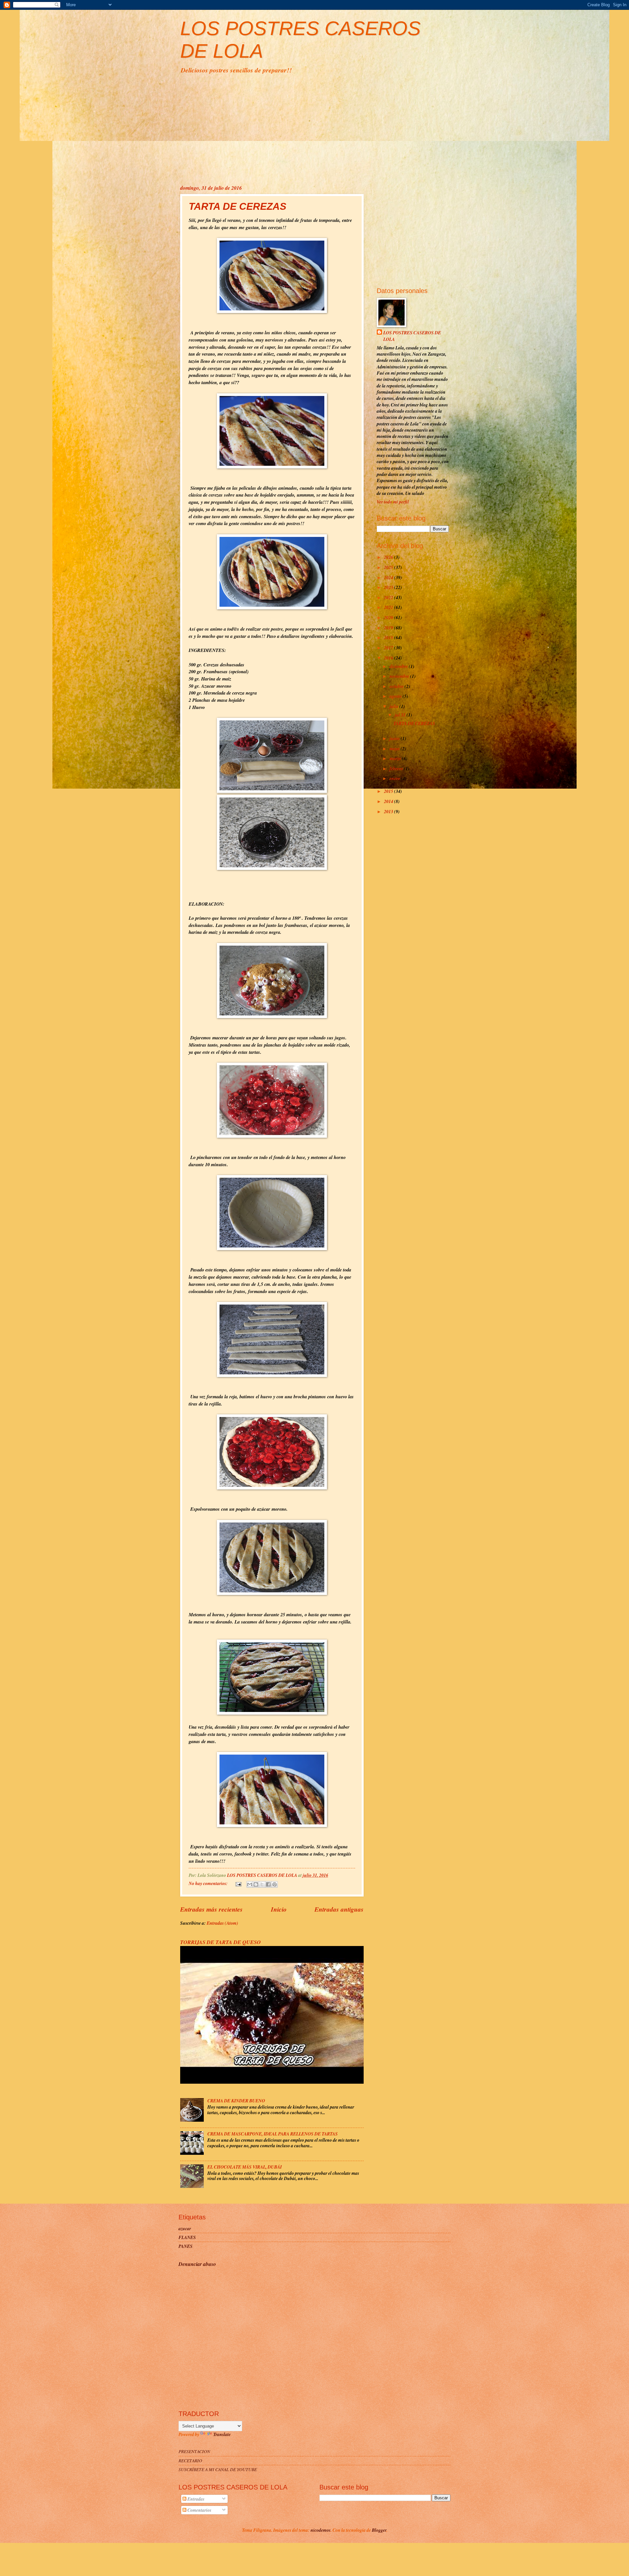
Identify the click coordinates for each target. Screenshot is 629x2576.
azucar (185, 2228)
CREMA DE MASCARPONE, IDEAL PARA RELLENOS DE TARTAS (273, 2134)
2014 (389, 801)
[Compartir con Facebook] (268, 1884)
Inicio (279, 1909)
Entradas (195, 2499)
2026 (389, 557)
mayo (395, 748)
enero (395, 778)
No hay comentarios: (209, 1883)
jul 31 (401, 715)
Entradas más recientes (211, 1909)
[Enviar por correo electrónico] (250, 1884)
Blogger (379, 2530)
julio (394, 706)
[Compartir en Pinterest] (275, 1884)
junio (395, 738)
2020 (389, 617)
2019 (389, 628)
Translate (222, 2434)
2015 (389, 791)
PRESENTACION (194, 2451)
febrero (397, 768)
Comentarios (199, 2510)
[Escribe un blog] (256, 1884)
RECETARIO (190, 2460)
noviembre (400, 676)
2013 (389, 811)
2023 (389, 587)
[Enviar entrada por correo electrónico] (238, 1883)
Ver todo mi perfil (393, 502)
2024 (389, 577)
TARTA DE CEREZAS (238, 206)
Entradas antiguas (339, 1909)
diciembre (399, 666)
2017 (389, 648)
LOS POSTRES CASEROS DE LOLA (412, 336)
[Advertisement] (314, 128)
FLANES (187, 2237)
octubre (397, 686)
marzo (396, 758)
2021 (389, 607)
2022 (389, 597)
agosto (396, 696)
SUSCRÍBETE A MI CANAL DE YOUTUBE (218, 2469)
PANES (186, 2246)
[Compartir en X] (262, 1884)
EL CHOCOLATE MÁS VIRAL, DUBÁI (245, 2167)
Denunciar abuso (197, 2264)
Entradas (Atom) (222, 1923)
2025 (389, 567)
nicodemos (321, 2530)
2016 (389, 658)
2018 (389, 637)
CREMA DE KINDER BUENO (236, 2101)
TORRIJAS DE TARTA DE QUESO (220, 1942)
